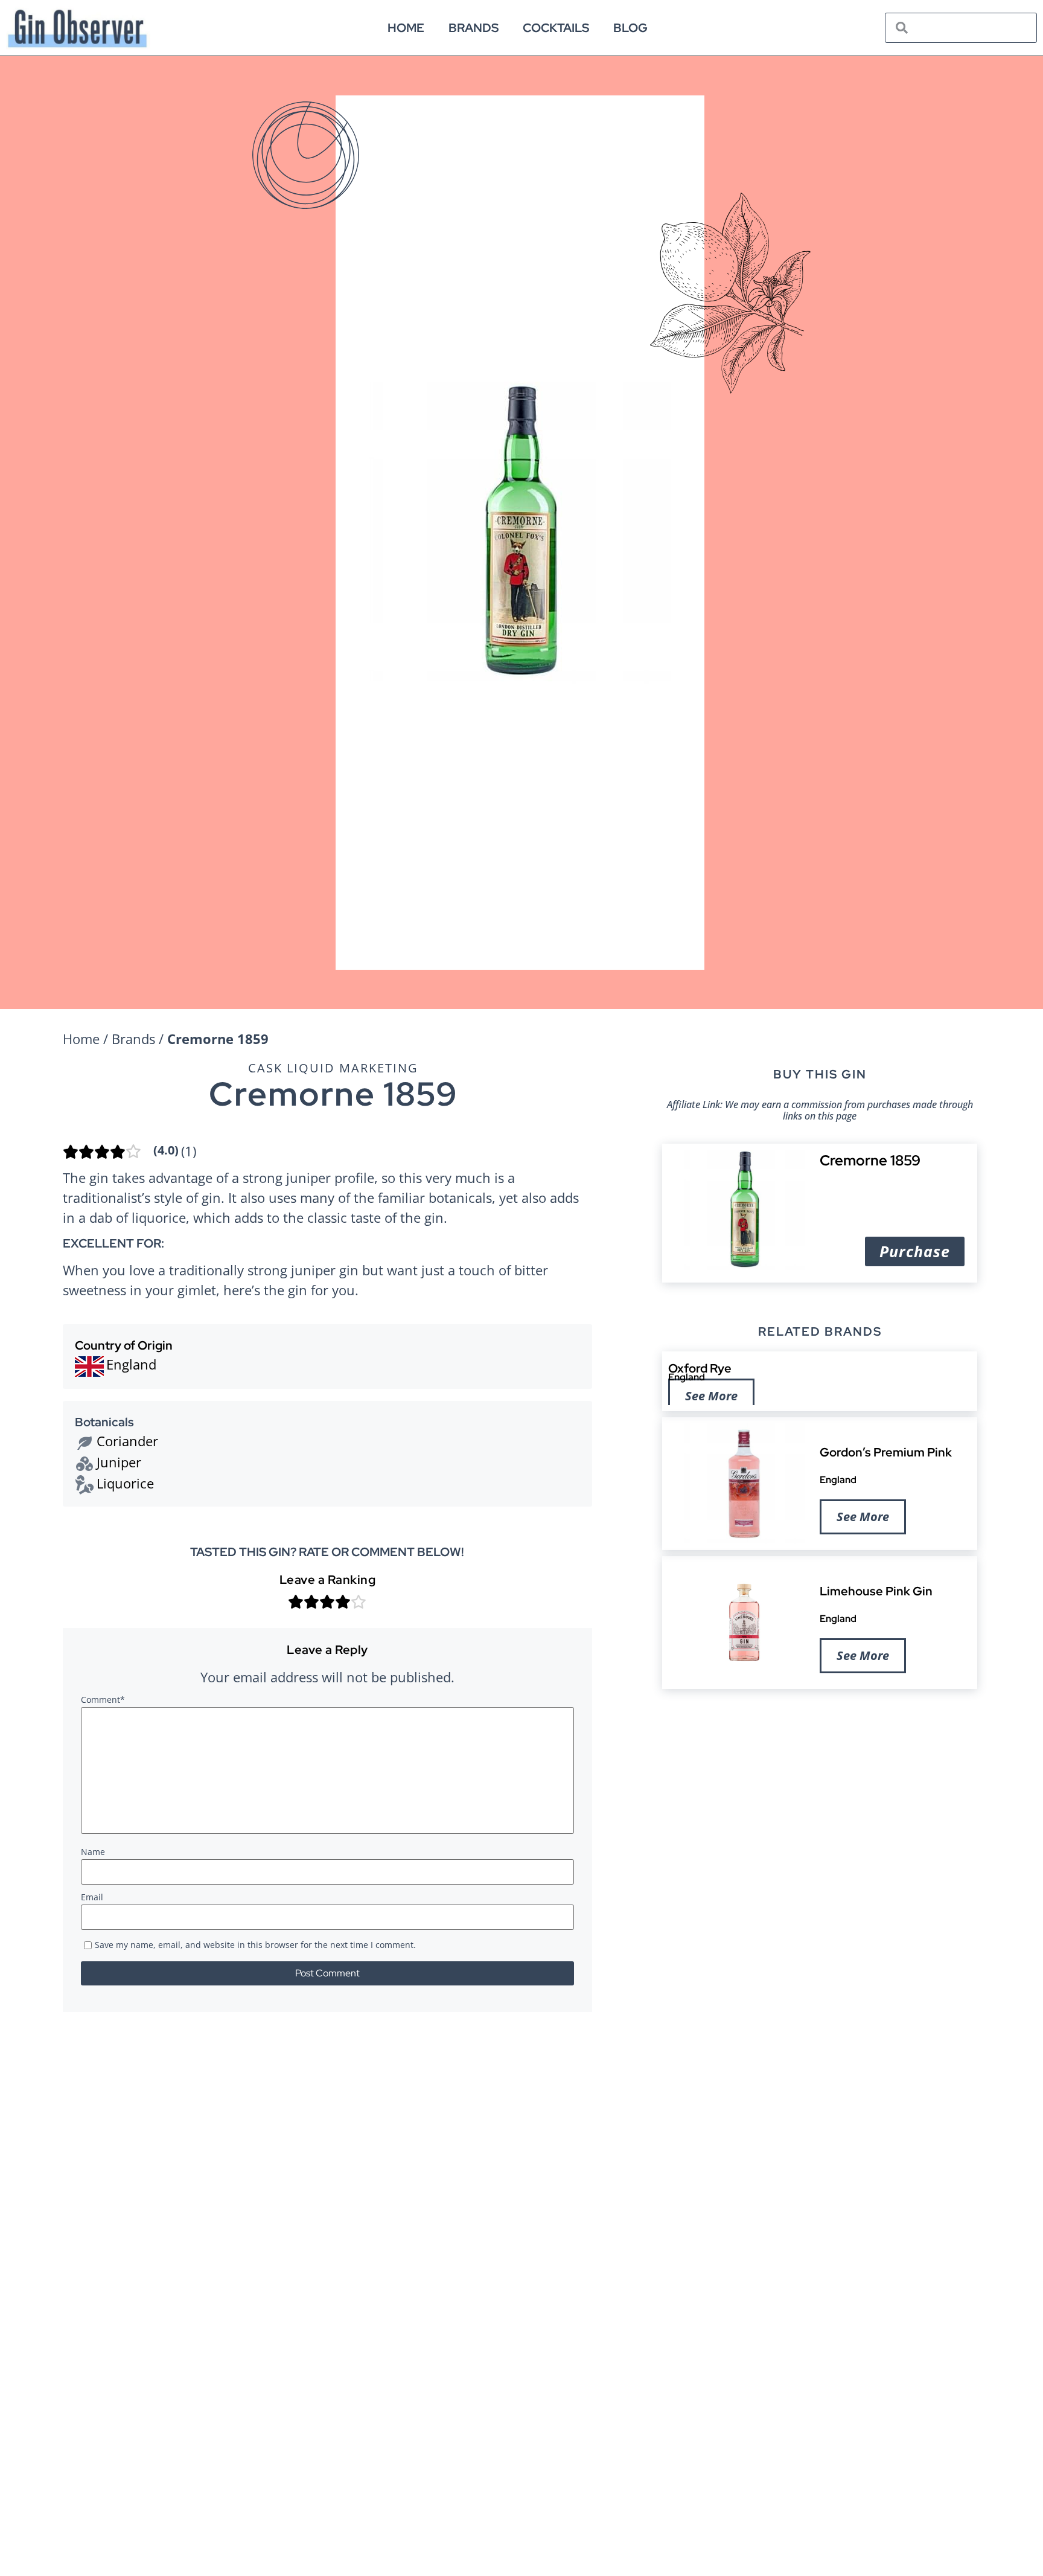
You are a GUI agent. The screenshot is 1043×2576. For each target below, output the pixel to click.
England (687, 1377)
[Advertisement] (820, 1792)
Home (406, 28)
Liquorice (125, 1483)
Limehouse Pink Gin (876, 1591)
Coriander (127, 1441)
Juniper (119, 1462)
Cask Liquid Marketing (333, 1068)
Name (93, 1853)
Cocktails (556, 28)
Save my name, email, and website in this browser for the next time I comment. (255, 1946)
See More (711, 1396)
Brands (474, 28)
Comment (103, 1700)
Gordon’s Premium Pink (886, 1452)
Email (92, 1898)
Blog (630, 28)
